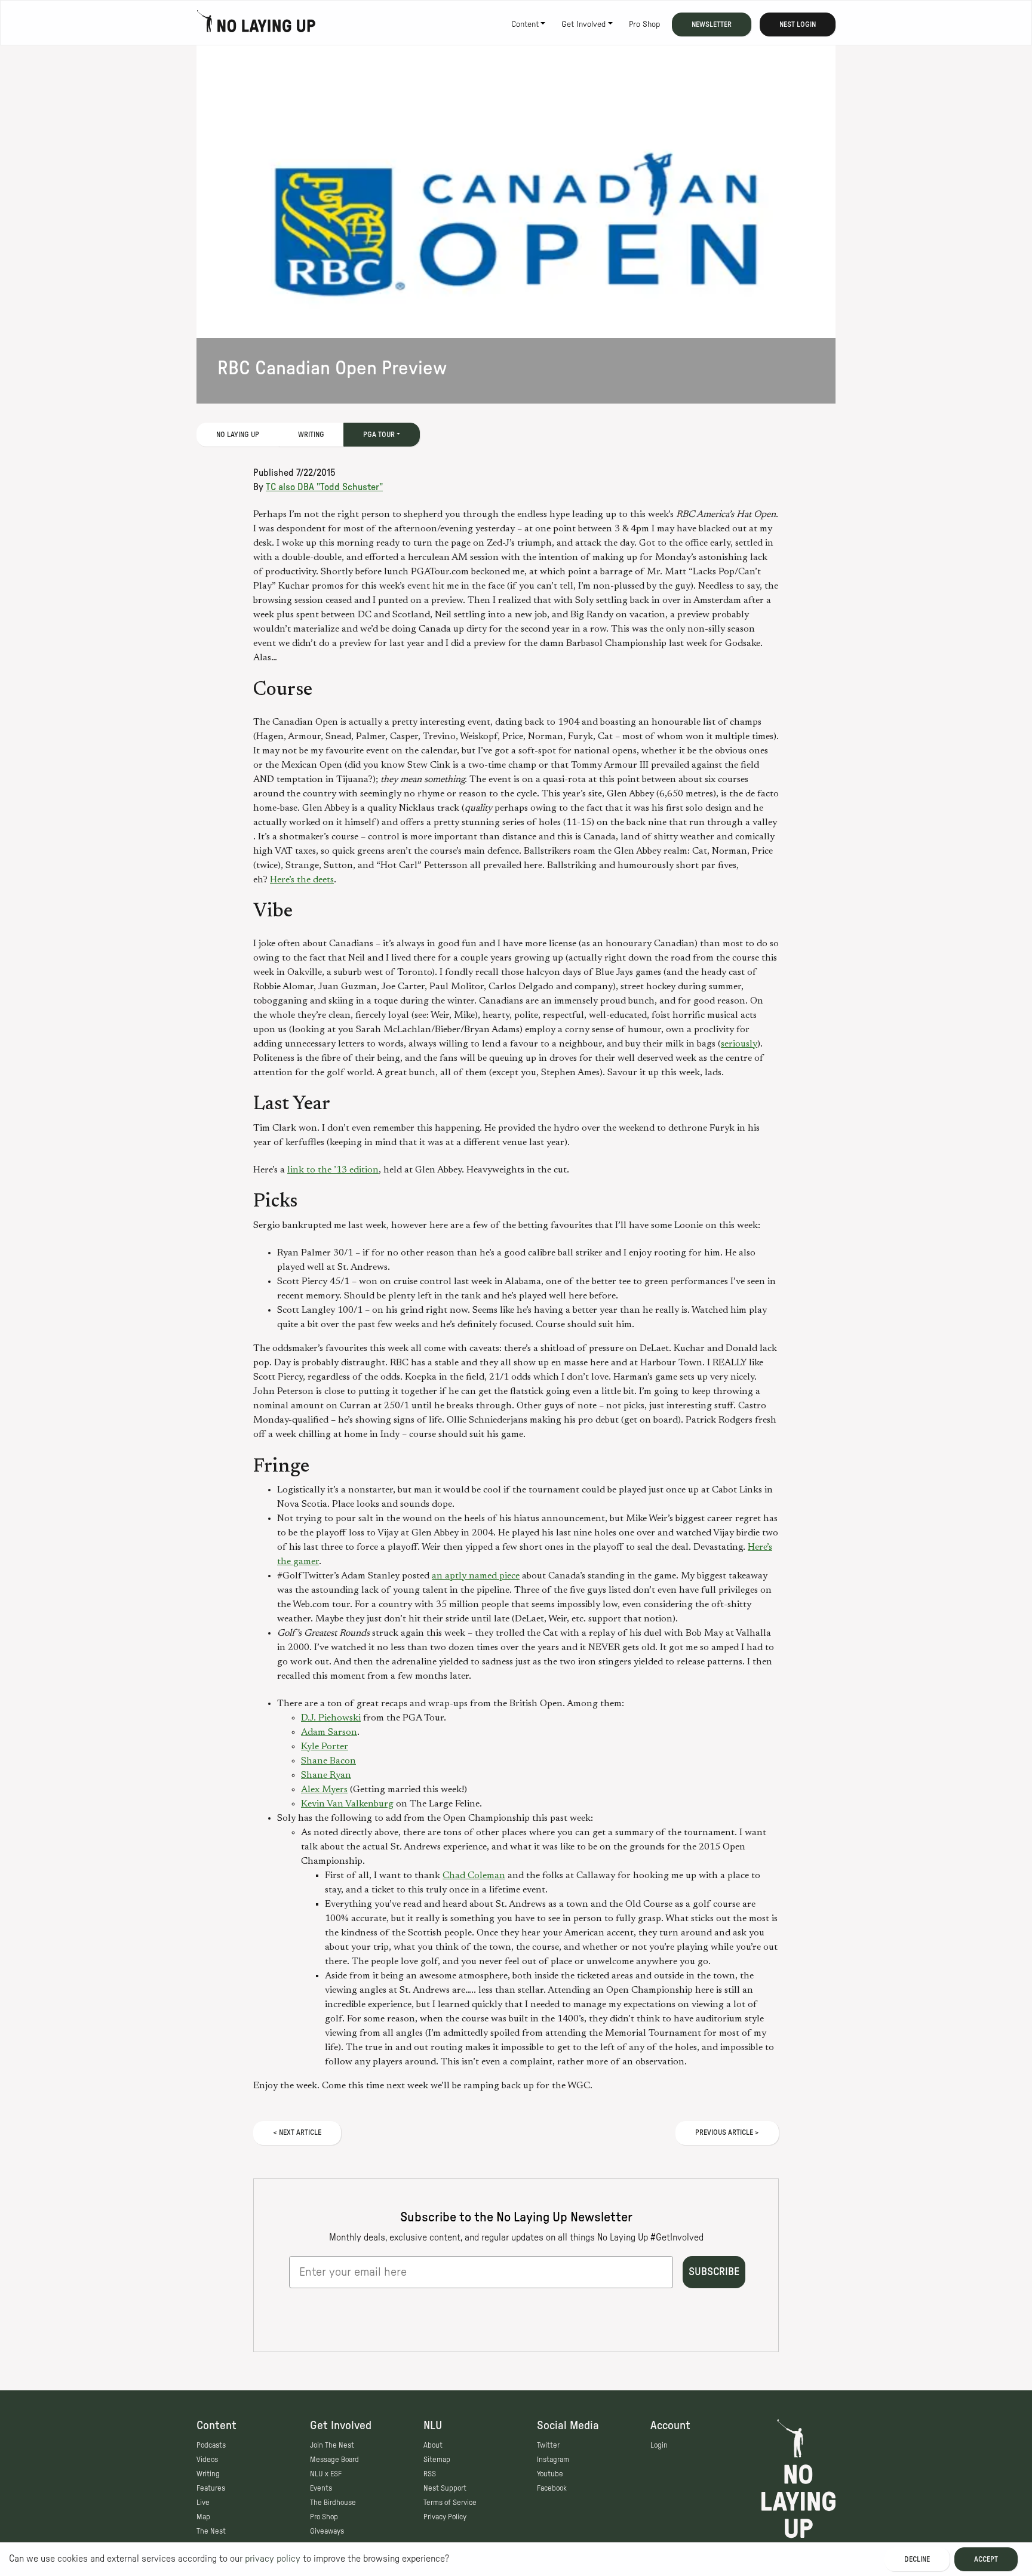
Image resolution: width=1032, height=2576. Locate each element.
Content (525, 24)
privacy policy (273, 2559)
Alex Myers (324, 1790)
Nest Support (445, 2488)
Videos (207, 2460)
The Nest (211, 2531)
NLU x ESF (326, 2474)
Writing (311, 435)
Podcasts (211, 2445)
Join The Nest (332, 2445)
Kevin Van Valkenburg (347, 1804)
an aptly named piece (476, 1576)
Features (211, 2488)
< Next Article (297, 2132)
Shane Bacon (328, 1761)
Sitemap (437, 2460)
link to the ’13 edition (333, 1170)
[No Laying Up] (256, 24)
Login (659, 2445)
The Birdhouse (333, 2503)
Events (321, 2488)
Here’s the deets (302, 880)
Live (203, 2503)
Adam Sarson (329, 1732)
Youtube (550, 2474)
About (433, 2445)
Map (203, 2517)
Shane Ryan (326, 1775)
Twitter (548, 2445)
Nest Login (798, 24)
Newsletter (712, 24)
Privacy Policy (445, 2517)
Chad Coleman (474, 1876)
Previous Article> (727, 2132)
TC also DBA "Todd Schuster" (324, 487)
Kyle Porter (325, 1747)
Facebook (552, 2488)
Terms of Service (450, 2503)
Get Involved (583, 24)
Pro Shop (644, 24)
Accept (986, 2559)
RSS (430, 2474)
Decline (917, 2559)
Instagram (553, 2460)
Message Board (334, 2460)
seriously (739, 1044)
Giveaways (327, 2531)
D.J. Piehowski (331, 1718)
